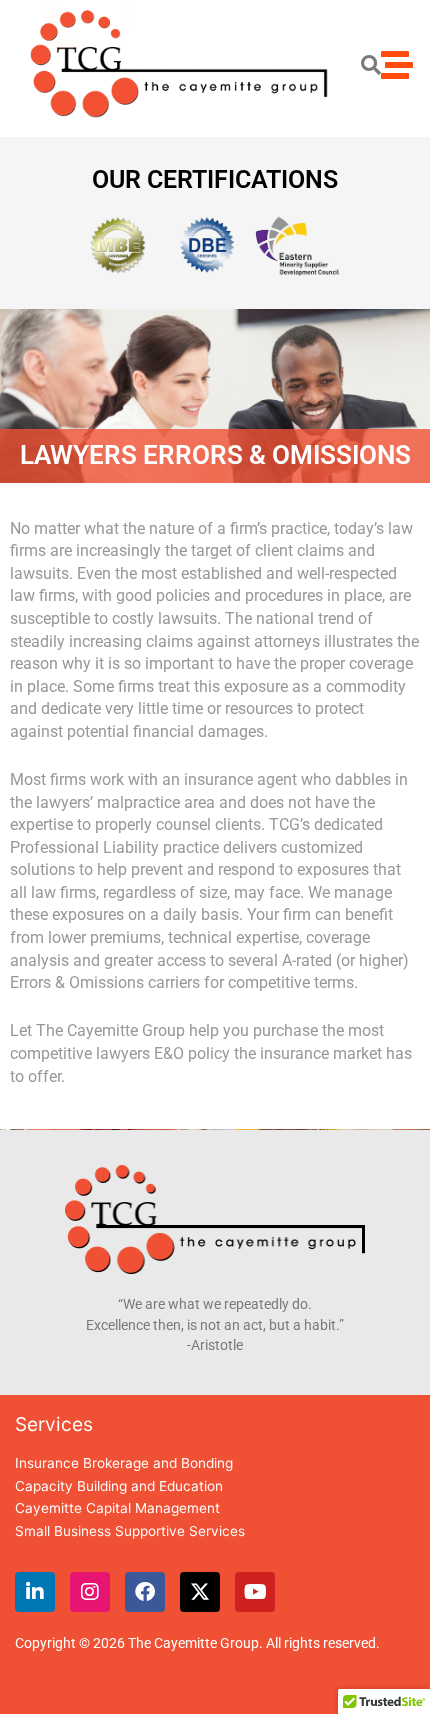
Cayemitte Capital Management (117, 1508)
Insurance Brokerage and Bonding (124, 1463)
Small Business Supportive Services (130, 1531)
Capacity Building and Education (119, 1486)
